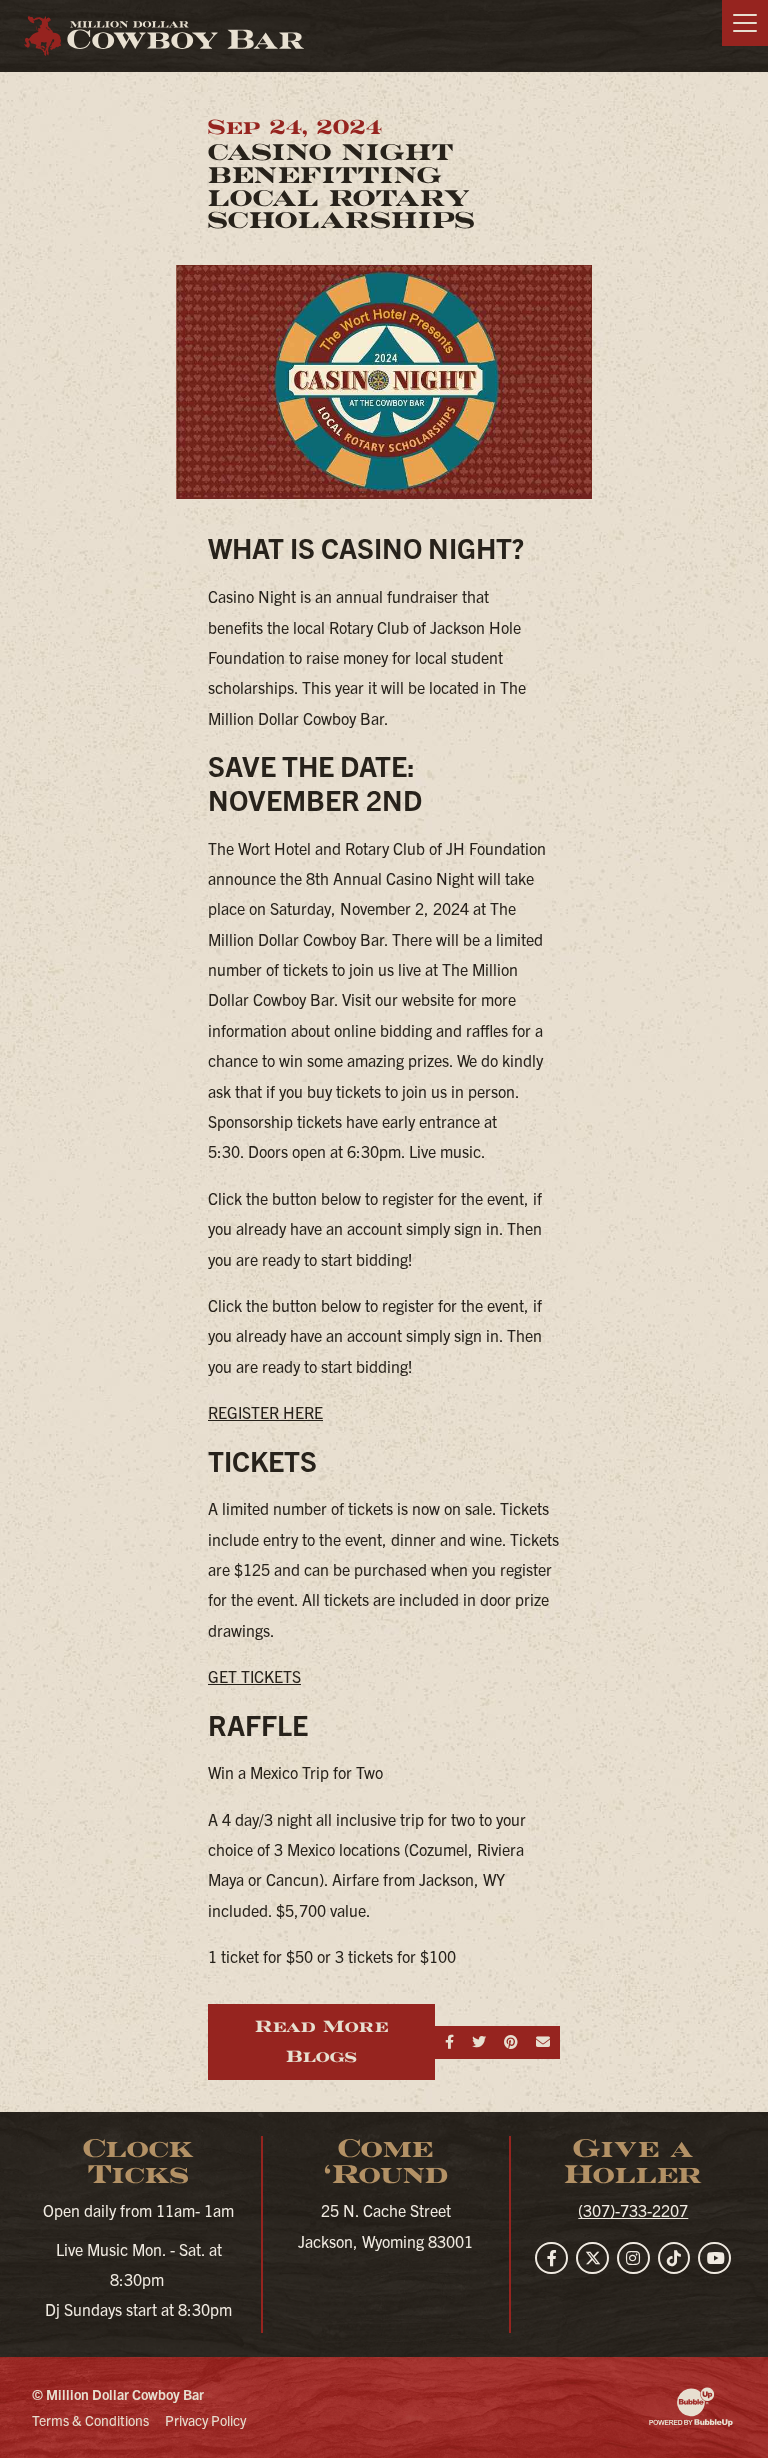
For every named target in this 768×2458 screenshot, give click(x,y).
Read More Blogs (321, 2041)
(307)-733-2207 (633, 2210)
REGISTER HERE (265, 1412)
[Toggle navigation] (745, 23)
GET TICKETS (254, 1676)
